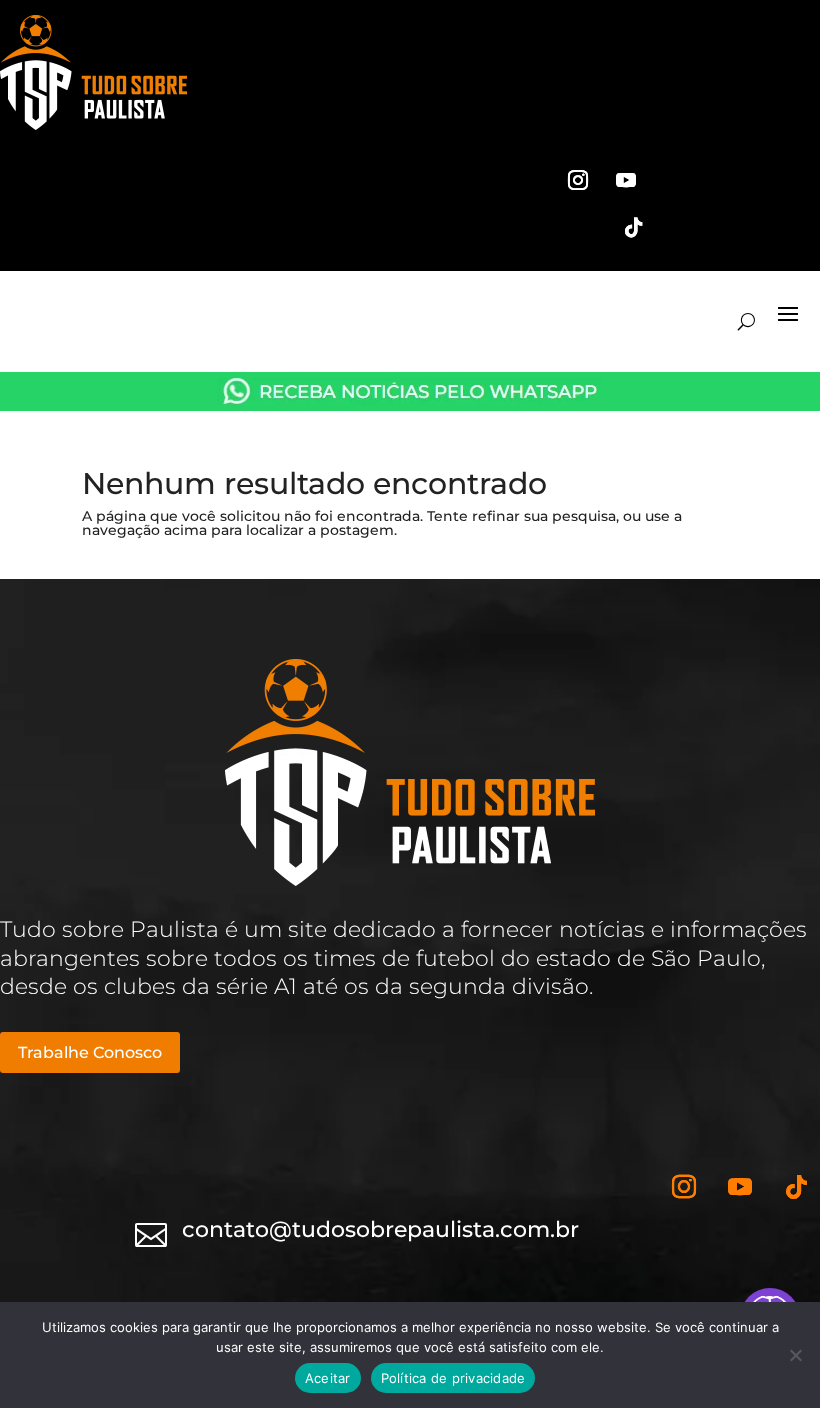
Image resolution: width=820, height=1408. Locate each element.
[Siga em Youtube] (626, 180)
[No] (795, 1355)
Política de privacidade (453, 1378)
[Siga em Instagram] (578, 180)
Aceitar (328, 1378)
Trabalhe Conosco (90, 1052)
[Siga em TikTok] (634, 228)
